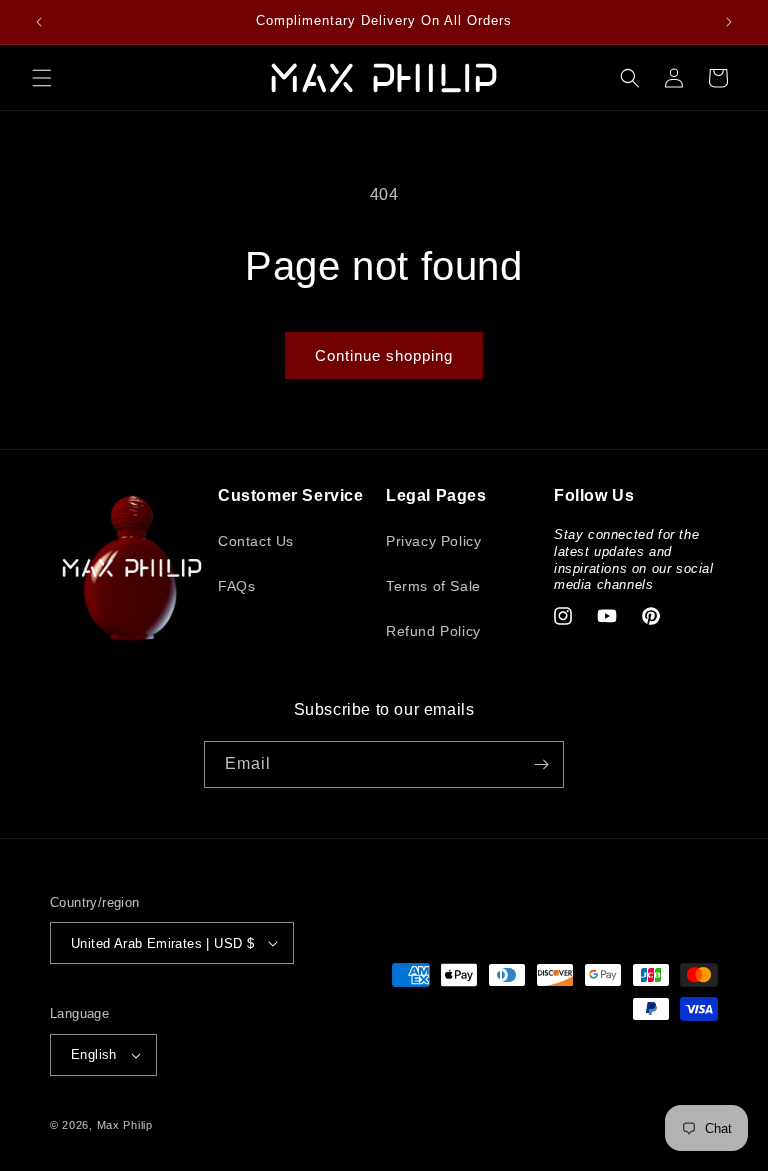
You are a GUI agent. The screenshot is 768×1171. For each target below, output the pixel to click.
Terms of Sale (433, 586)
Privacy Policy (433, 541)
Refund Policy (433, 631)
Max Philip (125, 1125)
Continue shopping (384, 355)
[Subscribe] (541, 764)
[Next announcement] (729, 22)
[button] (42, 78)
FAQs (236, 586)
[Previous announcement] (39, 22)
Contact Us (256, 541)
